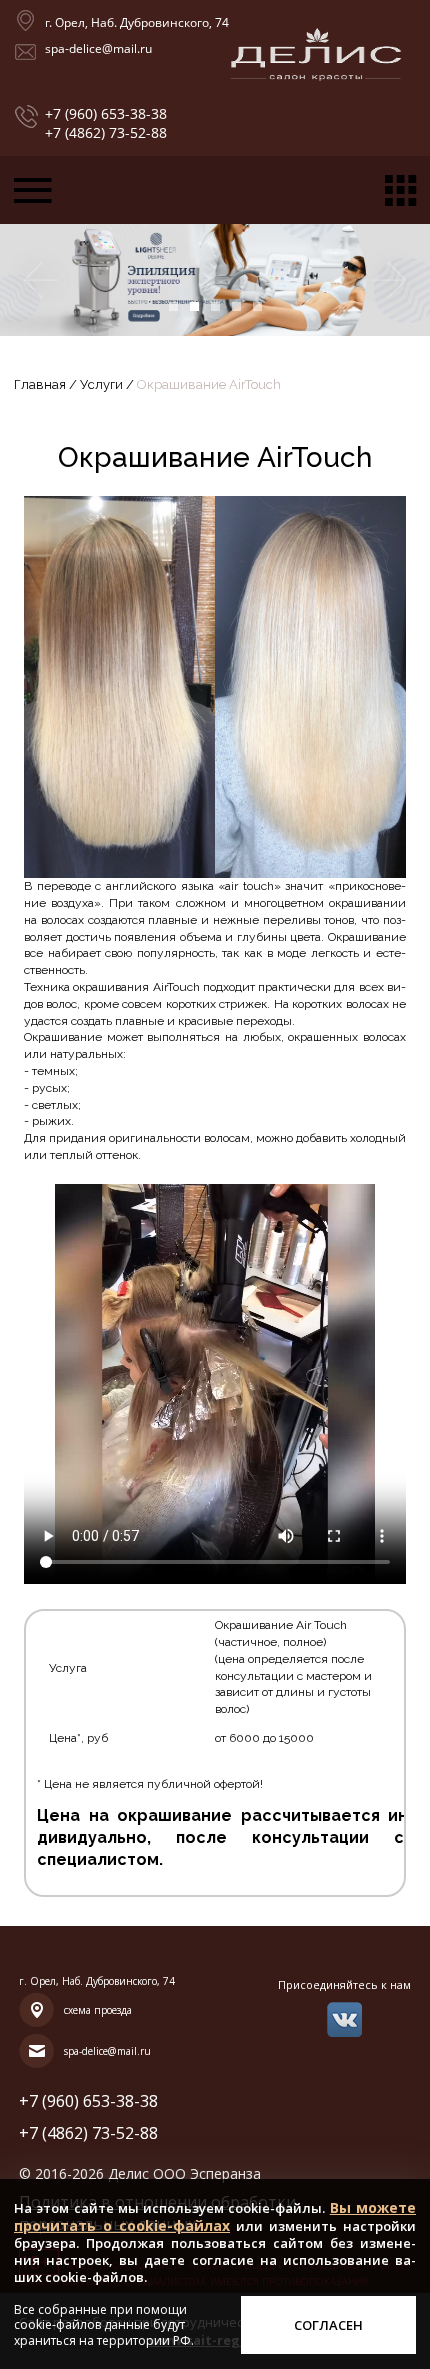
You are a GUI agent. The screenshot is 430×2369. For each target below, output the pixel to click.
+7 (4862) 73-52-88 (106, 133)
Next (390, 280)
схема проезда (98, 2010)
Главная (41, 384)
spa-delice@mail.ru (98, 48)
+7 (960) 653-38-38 (106, 114)
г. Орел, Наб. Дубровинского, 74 (137, 22)
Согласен (328, 2325)
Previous (40, 280)
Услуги (101, 384)
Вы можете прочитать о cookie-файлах (215, 2216)
